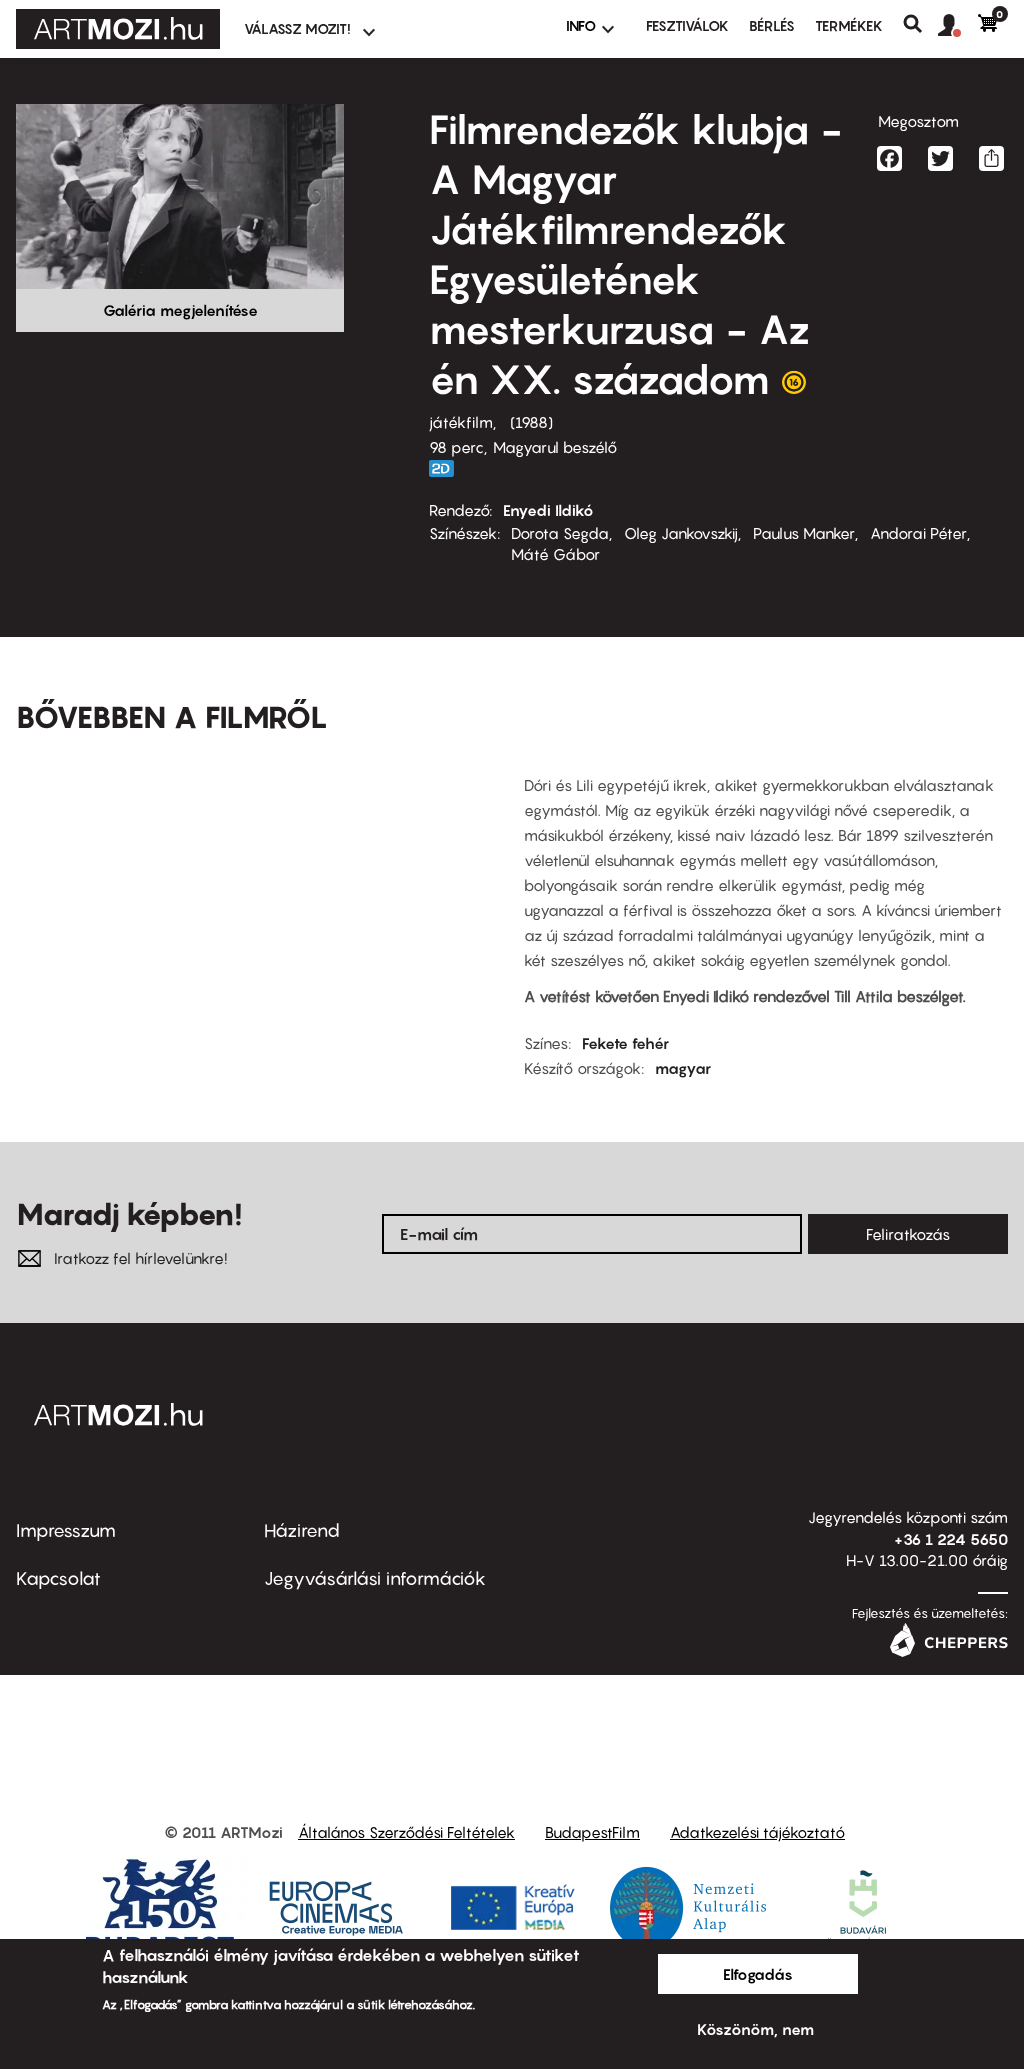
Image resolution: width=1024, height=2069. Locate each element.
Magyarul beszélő (555, 447)
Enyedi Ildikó (548, 510)
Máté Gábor (555, 554)
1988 (531, 422)
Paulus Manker (804, 533)
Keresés (920, 24)
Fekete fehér (625, 1043)
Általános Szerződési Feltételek (406, 1832)
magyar (683, 1068)
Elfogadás (758, 1974)
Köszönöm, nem (755, 2029)
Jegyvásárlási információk (375, 1578)
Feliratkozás (908, 1234)
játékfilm (461, 422)
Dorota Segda (560, 533)
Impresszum (66, 1530)
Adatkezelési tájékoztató (757, 1832)
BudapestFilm (592, 1832)
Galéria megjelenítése (180, 310)
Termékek (849, 25)
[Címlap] (118, 29)
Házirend (302, 1530)
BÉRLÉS (772, 25)
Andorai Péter (918, 533)
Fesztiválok (687, 25)
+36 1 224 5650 (951, 1539)
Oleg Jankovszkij (681, 533)
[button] (958, 26)
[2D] (447, 468)
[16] (794, 387)
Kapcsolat (58, 1578)
